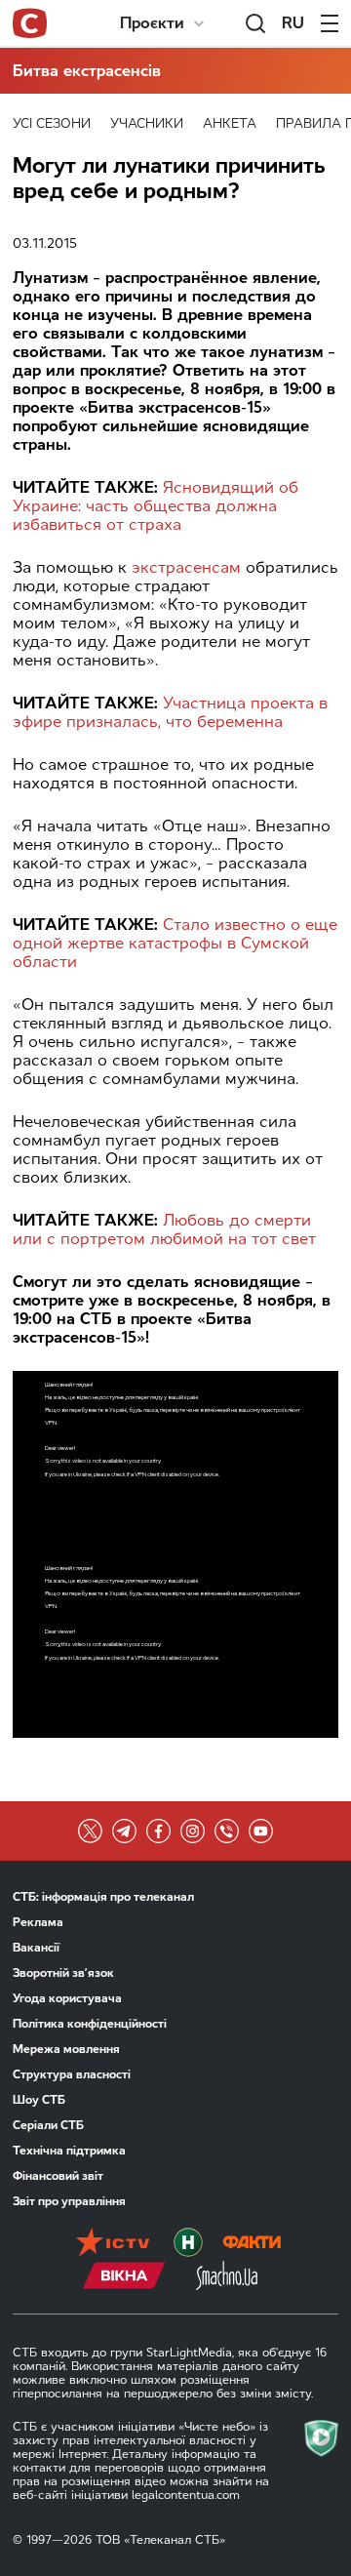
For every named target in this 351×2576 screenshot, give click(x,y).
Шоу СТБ (39, 2100)
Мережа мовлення (66, 2049)
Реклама (38, 1922)
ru (293, 23)
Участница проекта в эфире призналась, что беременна (170, 712)
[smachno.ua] (227, 2277)
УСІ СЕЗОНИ (52, 123)
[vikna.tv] (124, 2277)
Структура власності (72, 2074)
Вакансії (36, 1948)
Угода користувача (67, 1998)
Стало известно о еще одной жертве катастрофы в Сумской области (175, 943)
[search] (255, 23)
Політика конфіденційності (90, 2024)
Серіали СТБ (48, 2125)
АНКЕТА (230, 123)
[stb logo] (30, 23)
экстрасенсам (186, 567)
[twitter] (90, 1831)
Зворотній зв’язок (63, 1973)
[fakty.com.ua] (252, 2244)
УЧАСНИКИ (147, 123)
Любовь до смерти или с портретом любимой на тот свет (164, 1229)
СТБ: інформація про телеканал (103, 1897)
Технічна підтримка (69, 2151)
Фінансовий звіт (58, 2176)
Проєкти (152, 23)
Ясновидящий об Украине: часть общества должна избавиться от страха (156, 506)
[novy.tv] (188, 2244)
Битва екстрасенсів (87, 71)
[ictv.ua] (113, 2244)
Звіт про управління (69, 2201)
